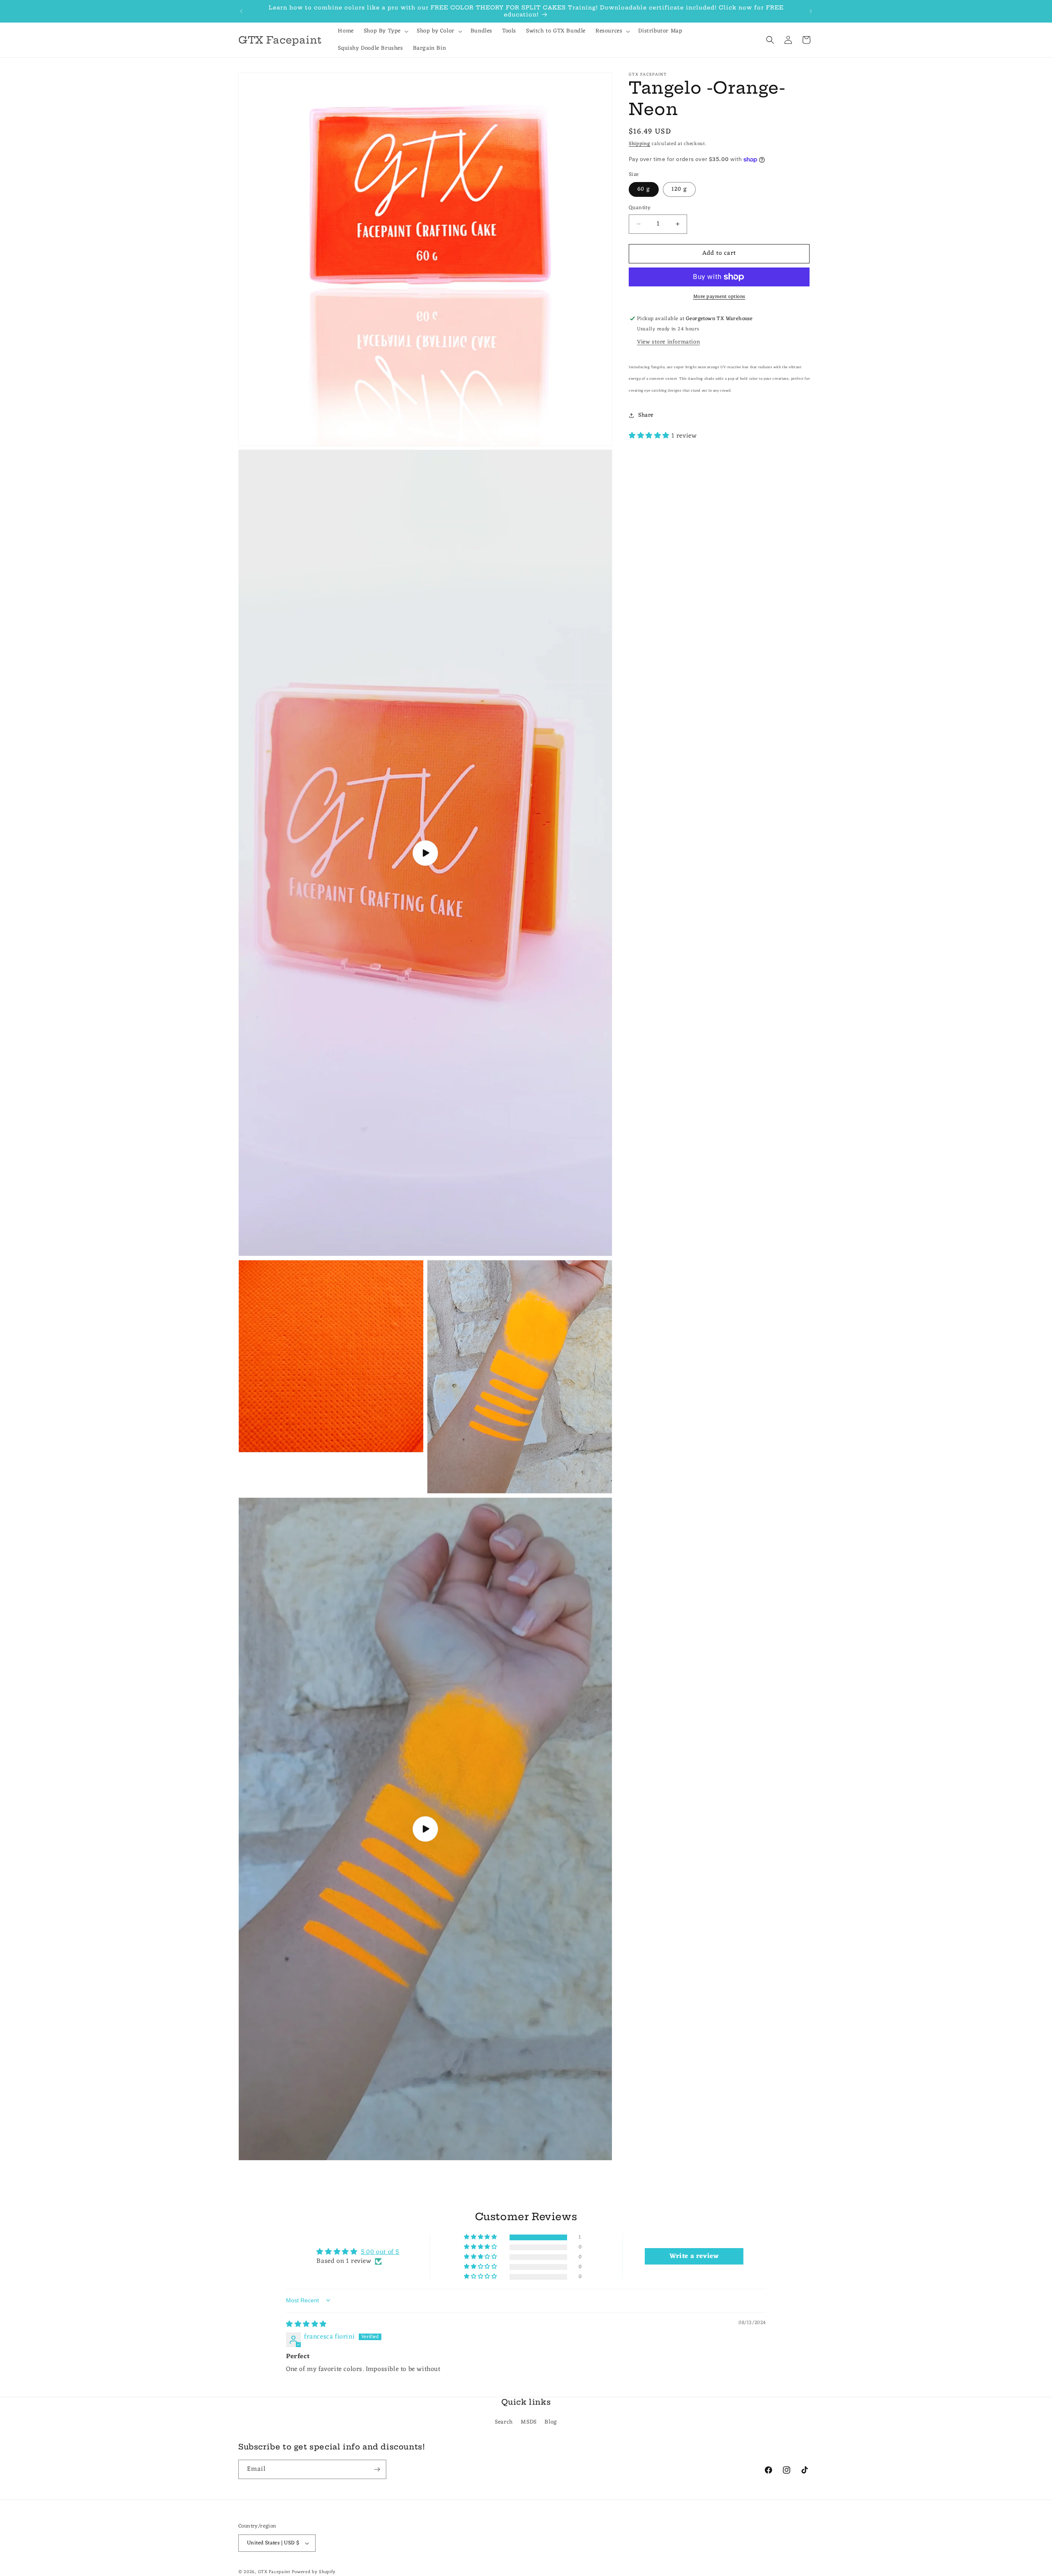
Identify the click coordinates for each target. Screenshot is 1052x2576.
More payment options (719, 297)
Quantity (640, 208)
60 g (644, 189)
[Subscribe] (377, 2469)
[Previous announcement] (241, 11)
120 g (679, 189)
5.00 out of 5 (380, 2252)
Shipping (640, 144)
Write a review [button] (694, 2256)
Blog (551, 2423)
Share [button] (646, 416)
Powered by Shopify (314, 2572)
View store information (668, 342)
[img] (306, 2325)
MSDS (528, 2423)
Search (504, 2423)
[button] (385, 31)
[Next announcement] (811, 11)
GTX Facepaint (274, 2572)
